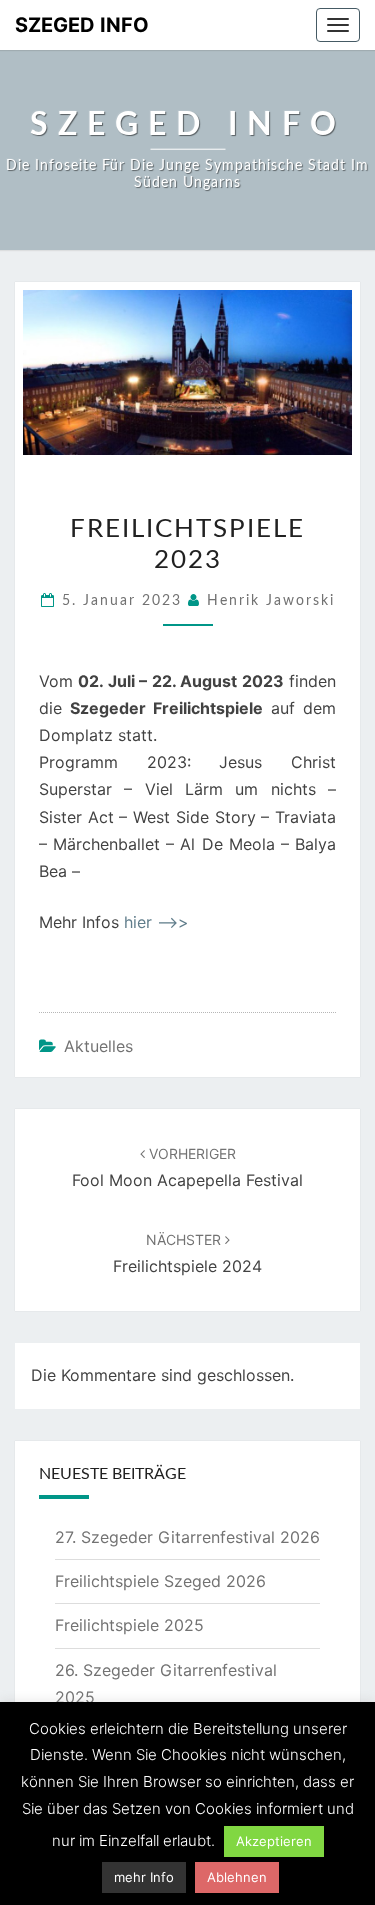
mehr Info (144, 1877)
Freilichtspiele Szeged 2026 (160, 1581)
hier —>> (156, 922)
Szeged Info (82, 25)
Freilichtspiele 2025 (129, 1625)
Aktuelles (98, 1046)
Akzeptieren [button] (274, 1841)
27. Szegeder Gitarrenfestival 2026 (187, 1537)
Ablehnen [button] (237, 1877)
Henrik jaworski (271, 601)
